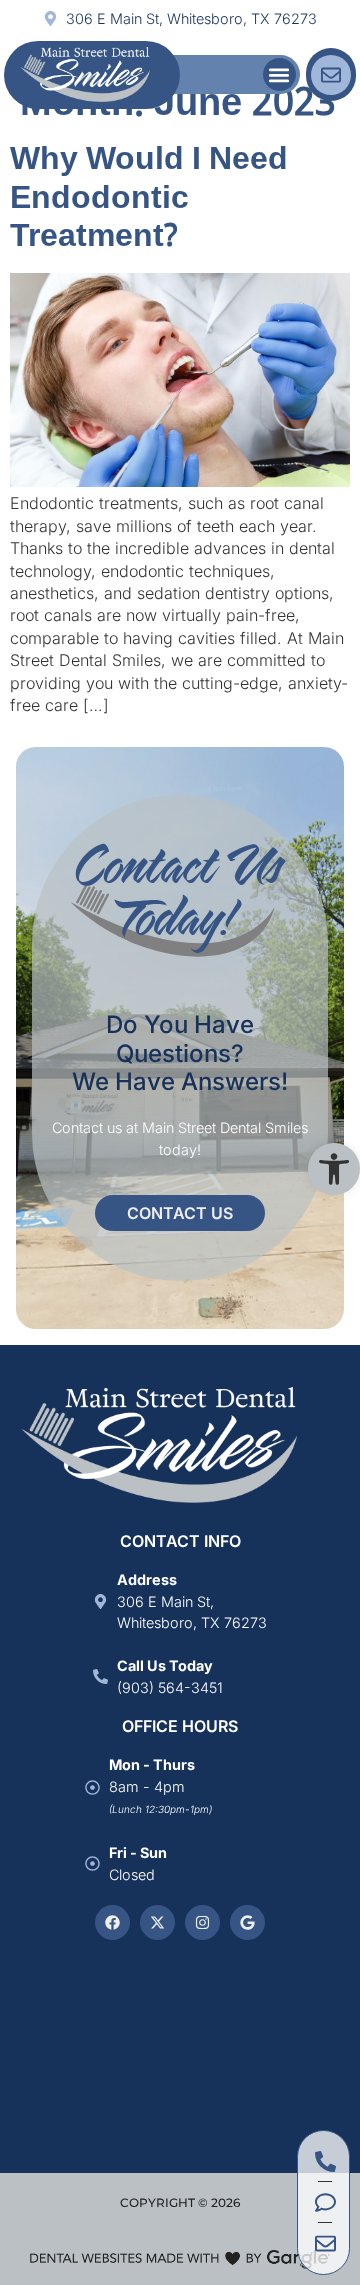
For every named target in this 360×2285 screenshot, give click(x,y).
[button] (334, 1169)
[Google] (247, 1922)
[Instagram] (202, 1922)
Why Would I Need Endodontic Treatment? (149, 199)
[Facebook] (112, 1922)
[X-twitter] (157, 1922)
